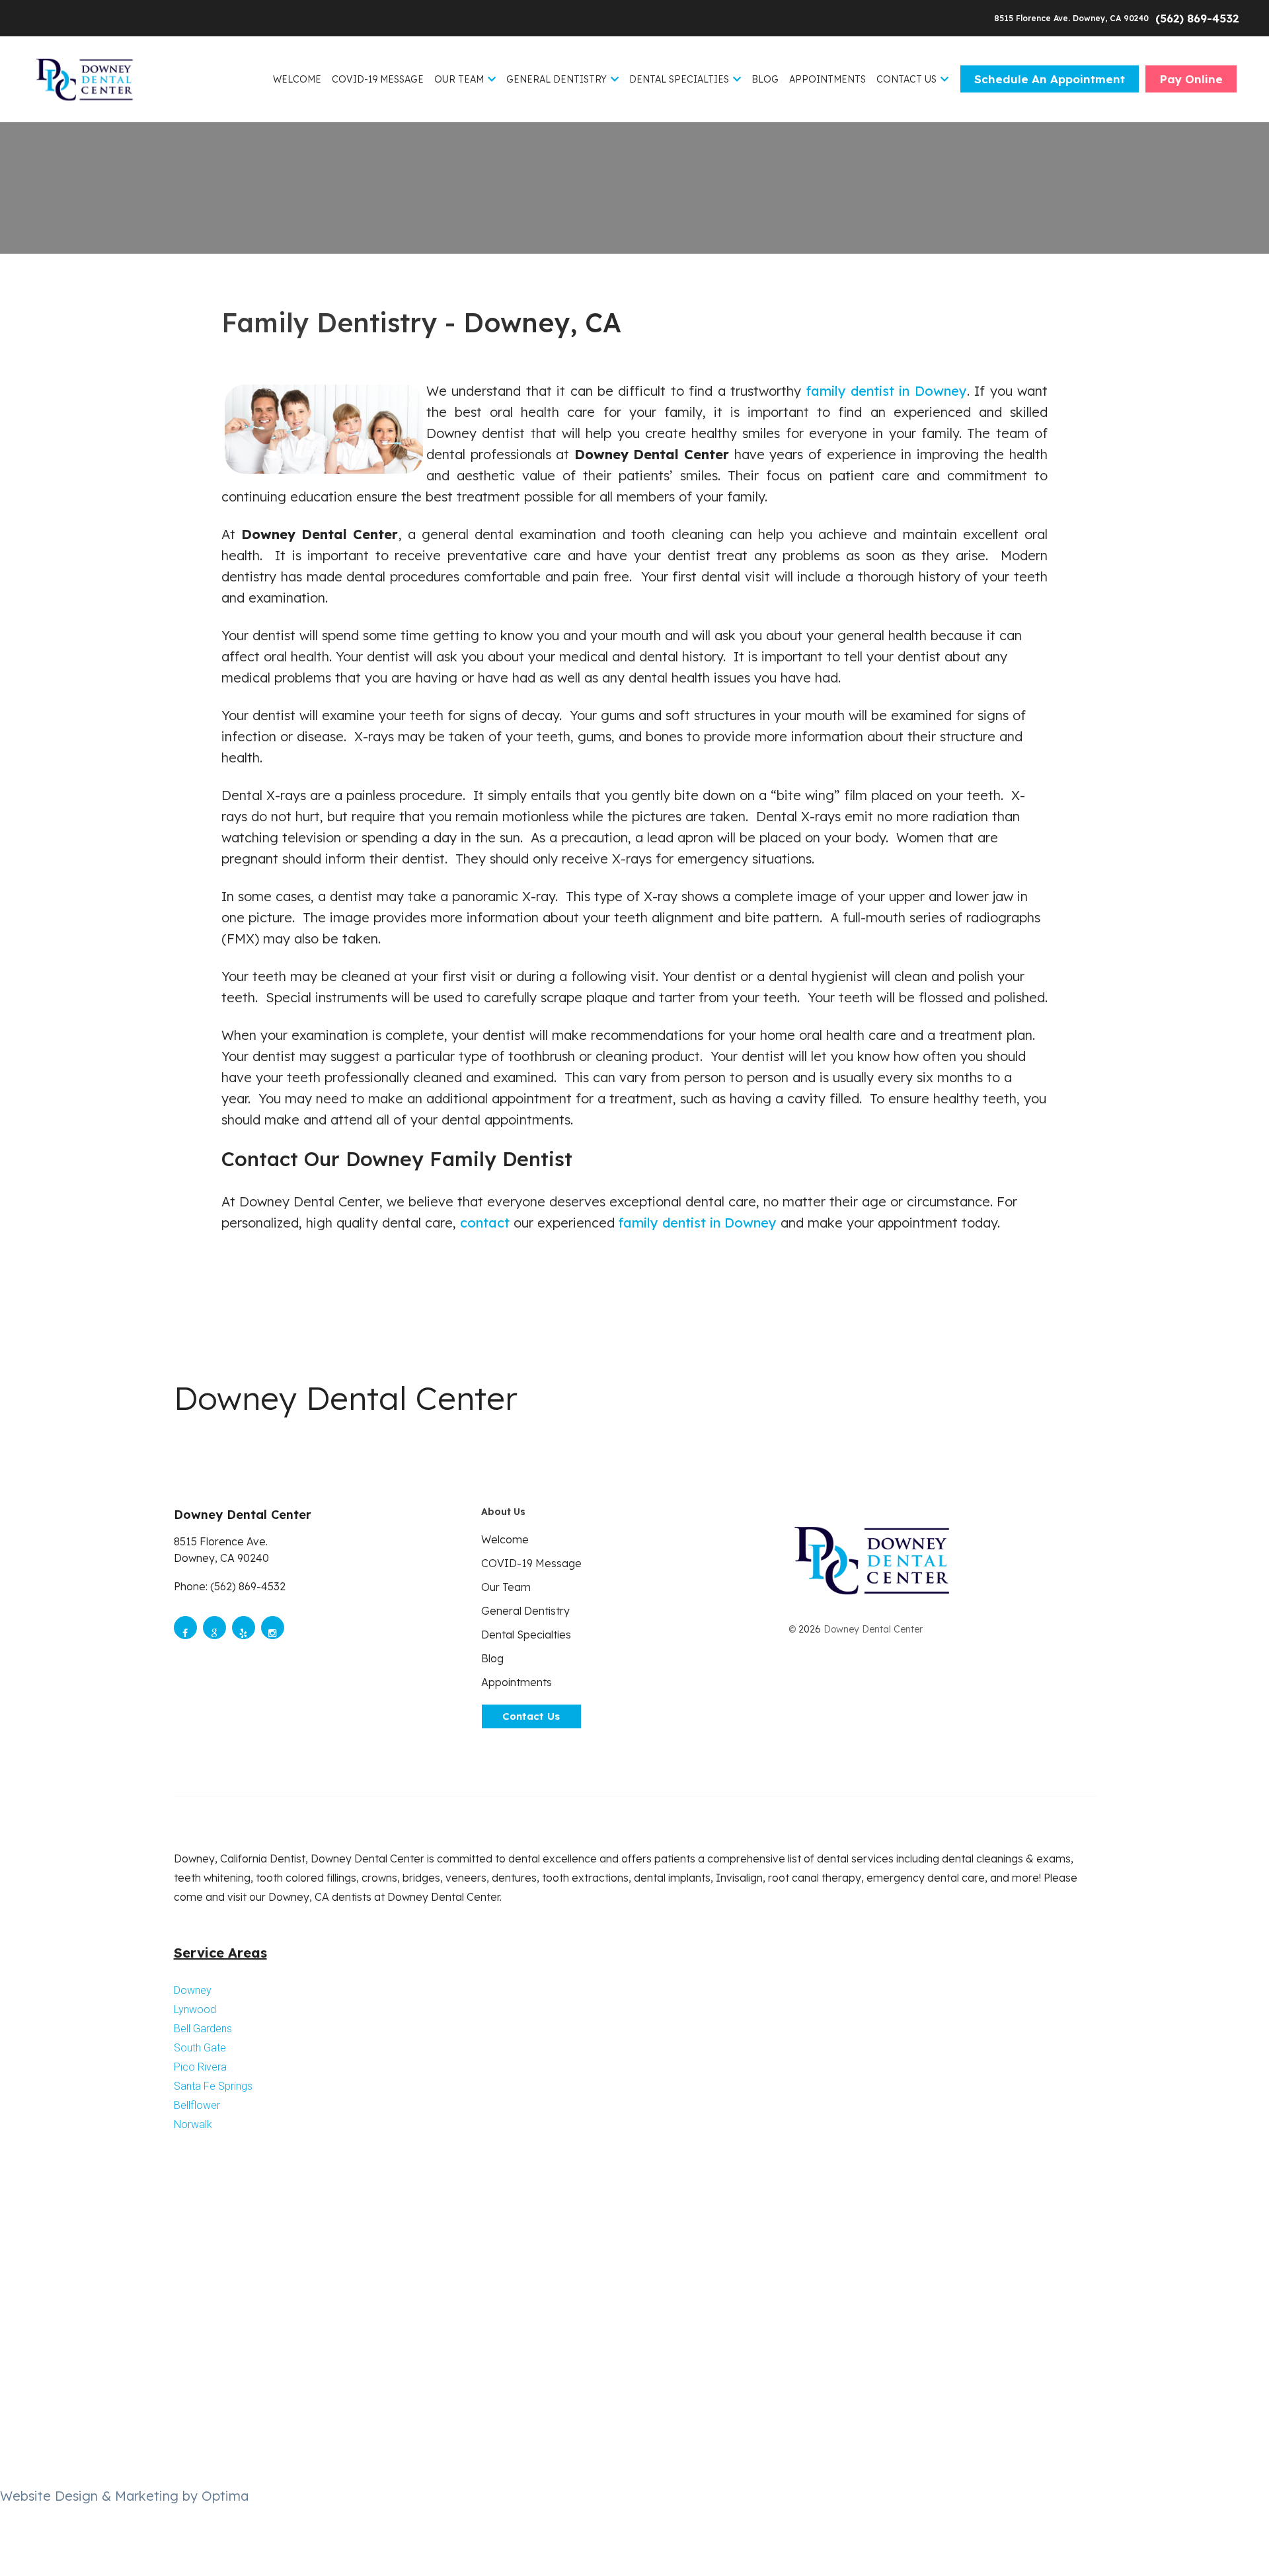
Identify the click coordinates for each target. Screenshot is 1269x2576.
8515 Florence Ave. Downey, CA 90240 (1073, 18)
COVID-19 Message (378, 79)
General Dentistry (557, 79)
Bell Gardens (203, 2029)
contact (485, 1223)
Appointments (827, 79)
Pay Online (1191, 79)
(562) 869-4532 (1197, 18)
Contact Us (906, 79)
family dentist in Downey (887, 391)
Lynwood (195, 2009)
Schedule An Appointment (1050, 79)
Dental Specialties (679, 79)
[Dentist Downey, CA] (84, 79)
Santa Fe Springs (213, 2086)
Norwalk (193, 2124)
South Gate (200, 2048)
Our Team (459, 79)
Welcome (297, 79)
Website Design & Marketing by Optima (124, 2496)
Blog (765, 79)
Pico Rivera (200, 2067)
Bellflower (197, 2105)
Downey (193, 1990)
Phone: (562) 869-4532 (230, 1586)
